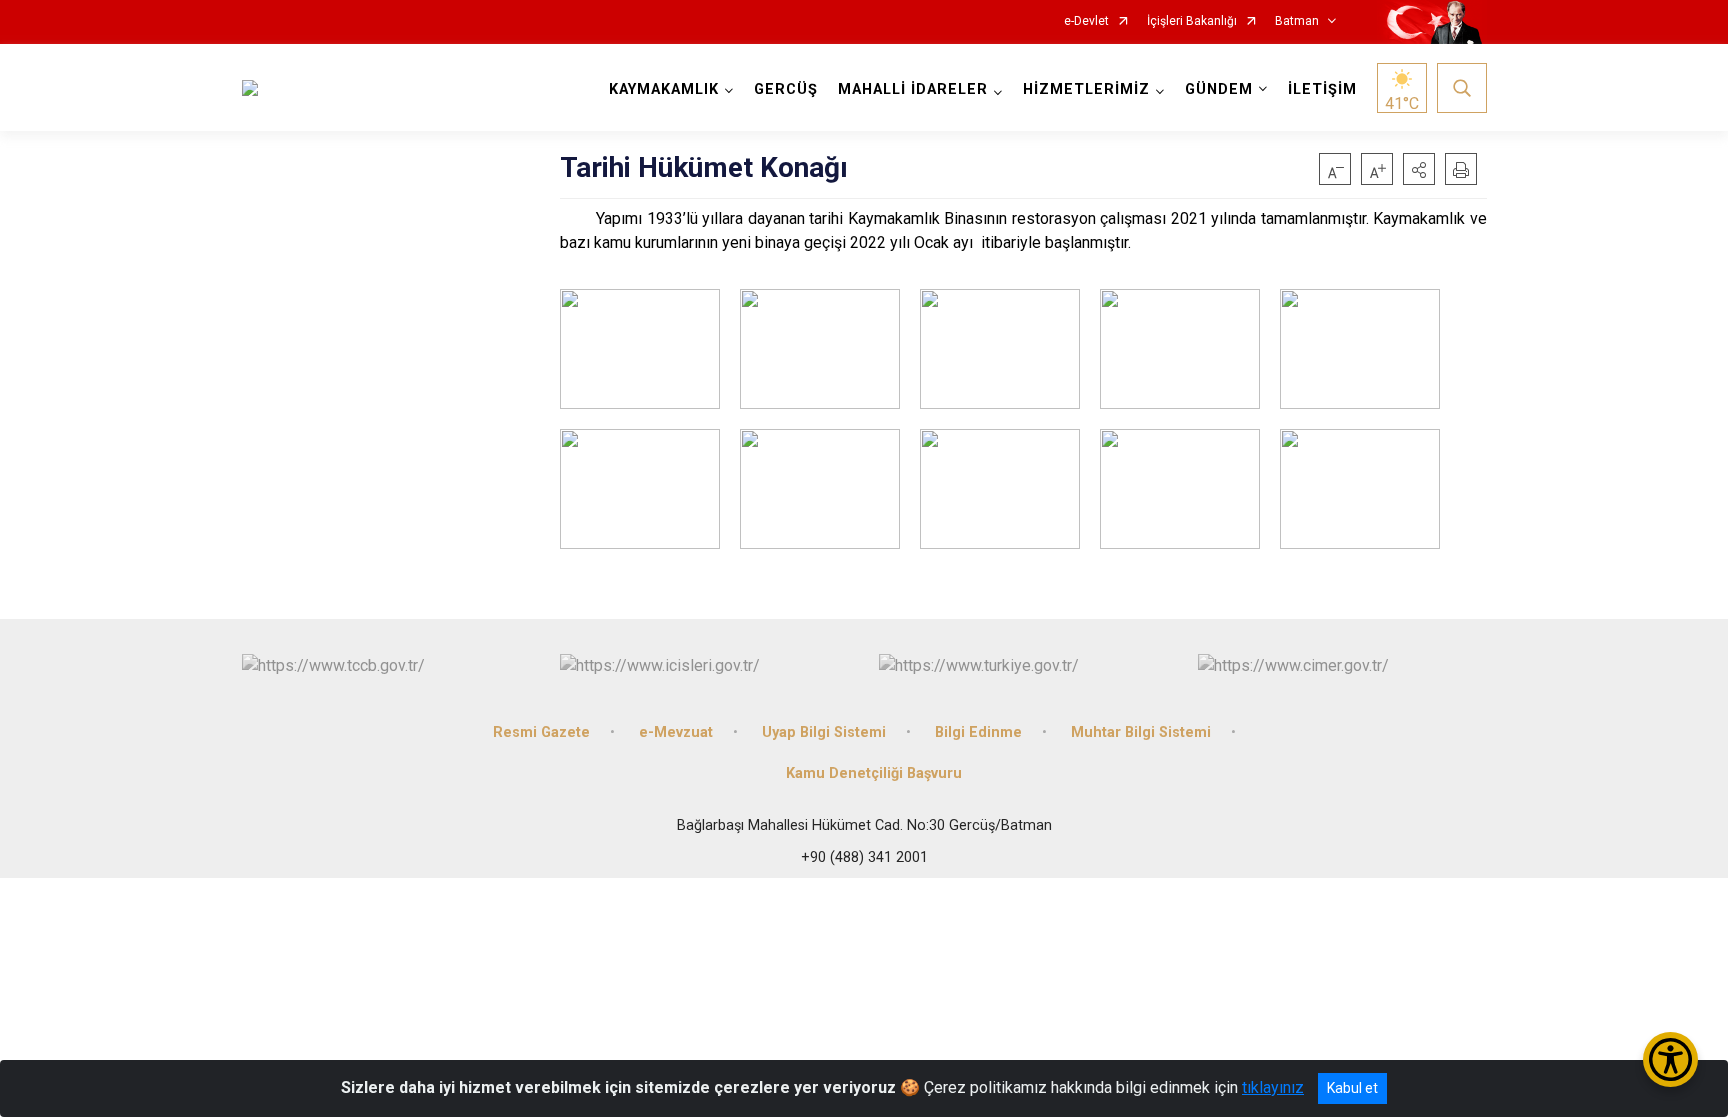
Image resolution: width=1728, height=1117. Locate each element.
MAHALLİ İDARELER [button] (913, 89)
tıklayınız (1273, 1087)
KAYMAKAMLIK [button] (664, 89)
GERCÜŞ (786, 89)
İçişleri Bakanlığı (1192, 21)
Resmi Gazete (541, 732)
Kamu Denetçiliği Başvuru (874, 773)
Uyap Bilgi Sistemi (824, 732)
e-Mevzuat (676, 732)
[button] (1419, 169)
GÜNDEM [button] (1219, 89)
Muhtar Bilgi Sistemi (1141, 732)
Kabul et (1352, 1088)
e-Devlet (1086, 21)
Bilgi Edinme (978, 732)
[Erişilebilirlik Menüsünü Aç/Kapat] (1670, 1059)
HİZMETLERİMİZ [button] (1086, 89)
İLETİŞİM (1322, 89)
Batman (1297, 21)
